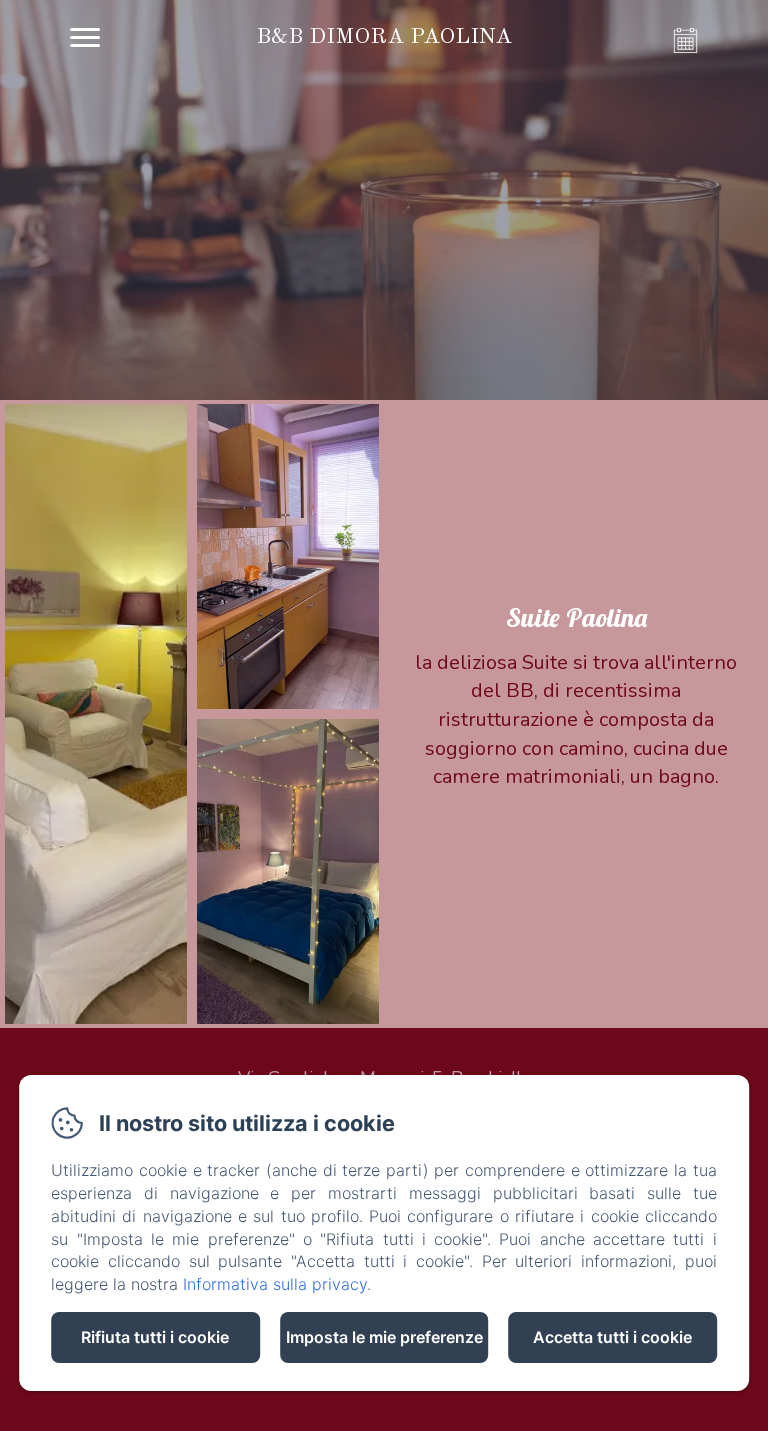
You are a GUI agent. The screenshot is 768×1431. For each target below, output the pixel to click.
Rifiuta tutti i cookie (155, 1337)
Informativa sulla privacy (275, 1284)
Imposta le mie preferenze (384, 1337)
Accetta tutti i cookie (612, 1337)
